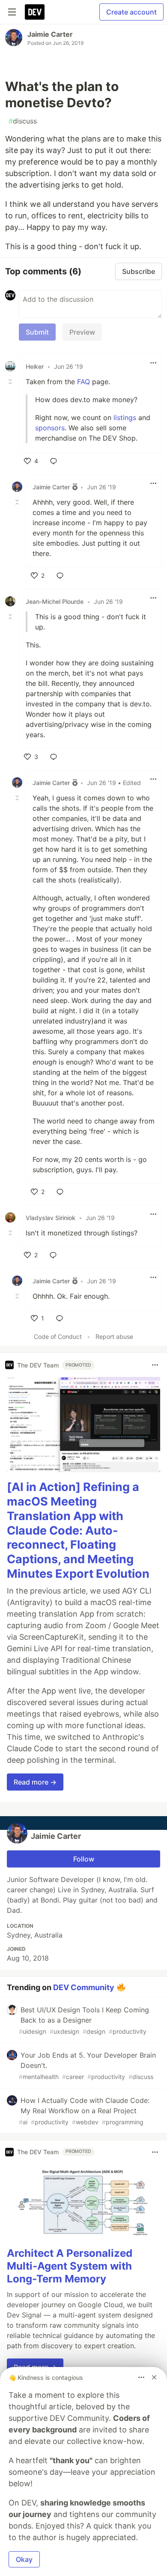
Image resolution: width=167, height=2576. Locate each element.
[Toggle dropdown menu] (153, 363)
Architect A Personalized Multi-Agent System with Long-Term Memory (70, 2266)
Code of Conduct (58, 1337)
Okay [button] (24, 2559)
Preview (82, 332)
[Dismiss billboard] (154, 2377)
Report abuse (114, 1337)
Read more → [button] (35, 1782)
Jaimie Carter (50, 34)
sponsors (50, 428)
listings (125, 418)
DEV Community (84, 1987)
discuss (23, 121)
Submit (37, 332)
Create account (131, 12)
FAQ (83, 382)
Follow (84, 1859)
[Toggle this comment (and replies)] (11, 382)
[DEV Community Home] (35, 12)
